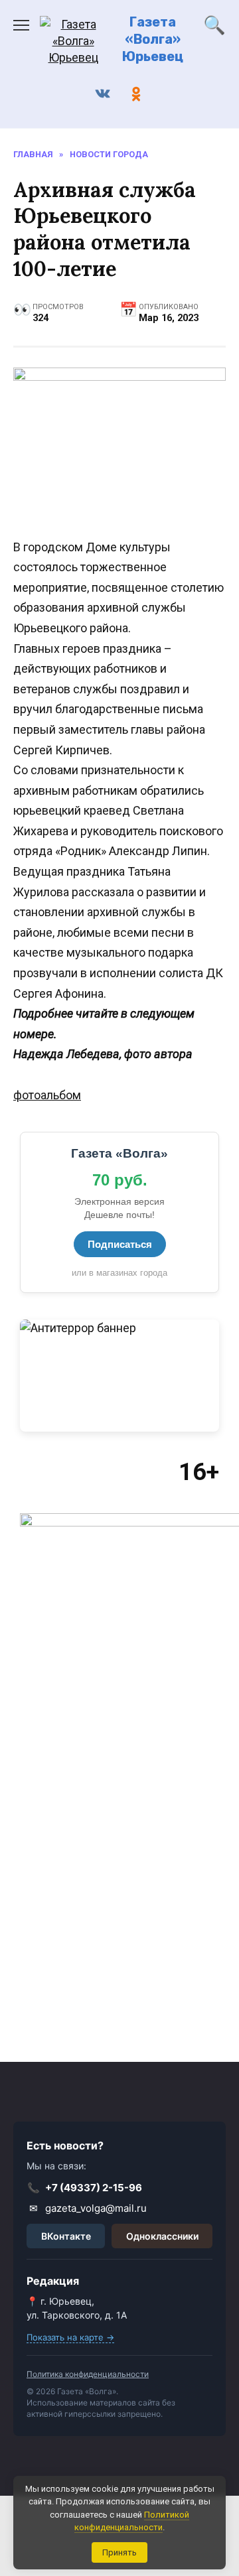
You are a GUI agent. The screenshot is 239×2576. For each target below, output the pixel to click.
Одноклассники (162, 2236)
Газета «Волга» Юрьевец (153, 39)
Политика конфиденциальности (88, 2374)
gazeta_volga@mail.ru (88, 2208)
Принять (119, 2552)
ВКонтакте (66, 2236)
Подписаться (120, 1244)
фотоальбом (47, 1095)
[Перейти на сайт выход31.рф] (119, 1376)
